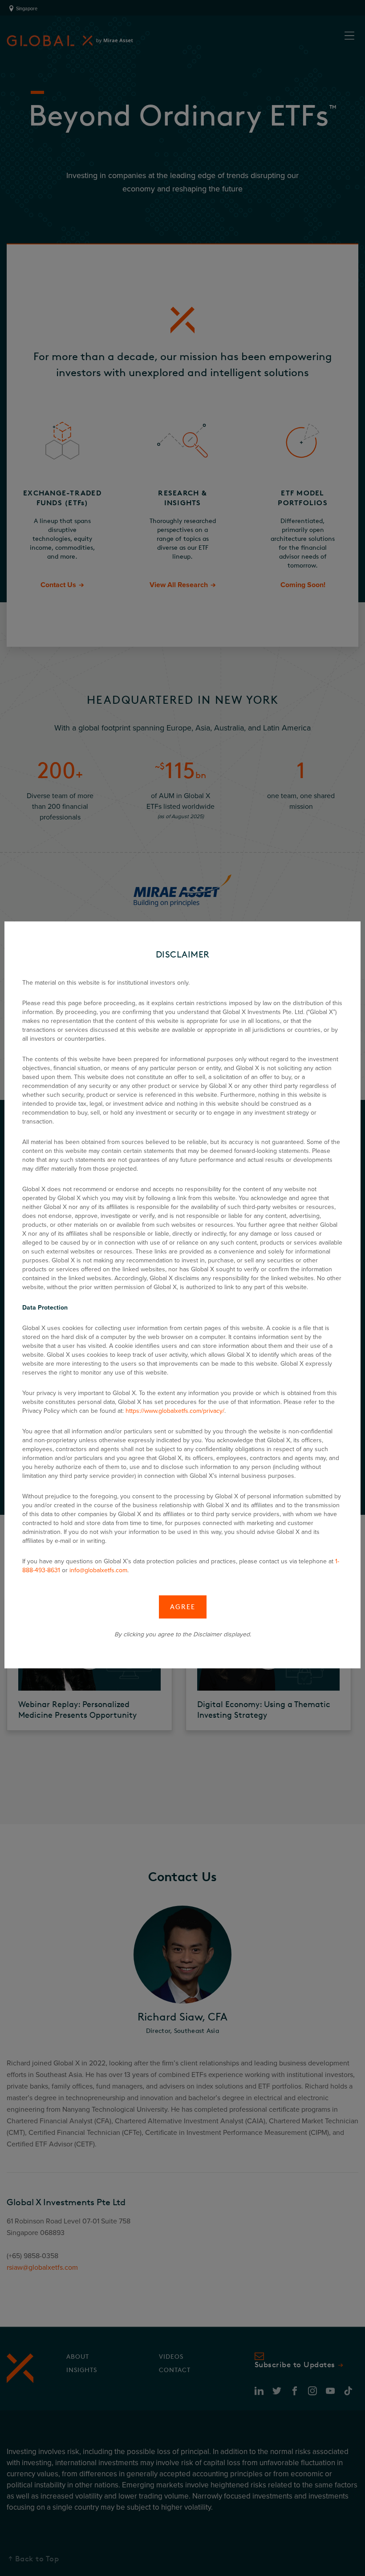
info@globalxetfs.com (98, 1570)
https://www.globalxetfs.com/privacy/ (175, 1411)
